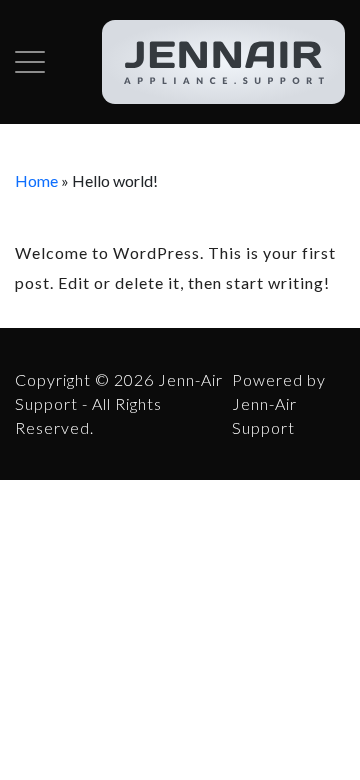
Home (36, 180)
